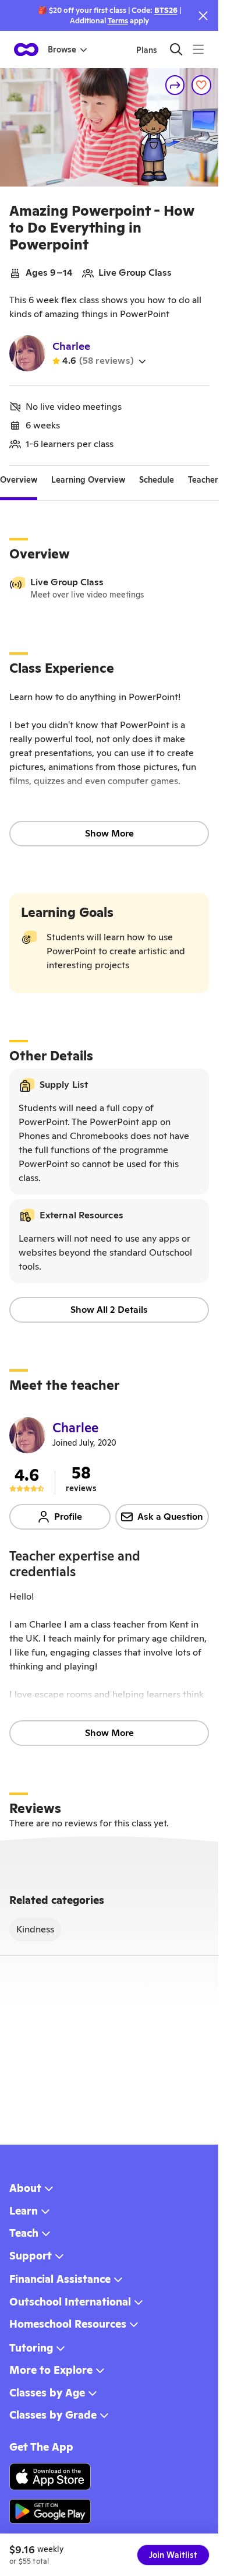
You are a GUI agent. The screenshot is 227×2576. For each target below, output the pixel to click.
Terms (118, 21)
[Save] (201, 85)
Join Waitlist (173, 2555)
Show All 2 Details (109, 1310)
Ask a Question (170, 1517)
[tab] (19, 480)
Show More (109, 833)
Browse (62, 50)
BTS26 (166, 10)
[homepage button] (26, 50)
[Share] (175, 85)
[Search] (176, 49)
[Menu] (198, 49)
